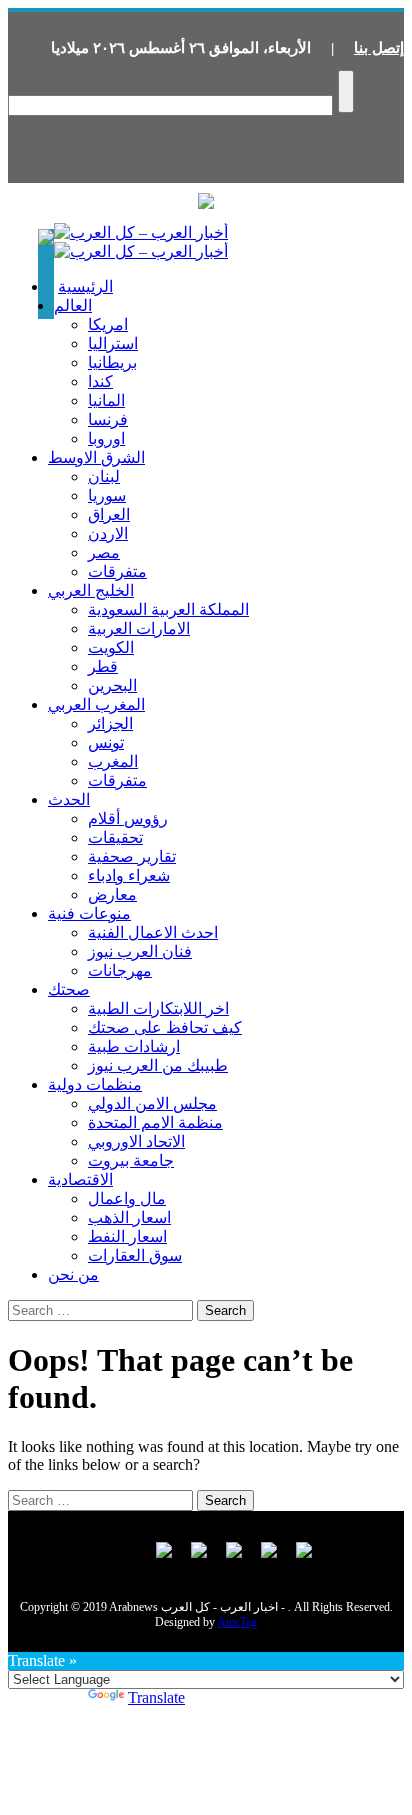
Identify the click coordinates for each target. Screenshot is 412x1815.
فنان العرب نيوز (140, 951)
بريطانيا (112, 362)
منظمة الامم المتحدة (155, 1122)
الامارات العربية (139, 628)
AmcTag (237, 1622)
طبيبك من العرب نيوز (158, 1065)
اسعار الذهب (129, 1217)
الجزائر (110, 723)
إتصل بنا (379, 48)
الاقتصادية (80, 1179)
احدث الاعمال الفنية (153, 932)
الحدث (69, 799)
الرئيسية (85, 286)
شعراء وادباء (129, 875)
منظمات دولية (95, 1084)
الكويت (111, 647)
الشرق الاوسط (96, 457)
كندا (100, 381)
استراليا (113, 343)
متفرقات (117, 571)
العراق (109, 514)
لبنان (104, 476)
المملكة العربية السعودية (168, 609)
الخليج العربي (91, 590)
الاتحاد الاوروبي (136, 1141)
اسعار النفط (127, 1236)
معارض (112, 894)
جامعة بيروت (131, 1160)
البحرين (112, 685)
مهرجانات (120, 970)
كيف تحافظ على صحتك (165, 1027)
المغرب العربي (96, 704)
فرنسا (108, 419)
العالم (73, 305)
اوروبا (106, 438)
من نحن (73, 1274)
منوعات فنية (89, 913)
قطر (103, 666)
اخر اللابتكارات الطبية (158, 1008)
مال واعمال (127, 1198)
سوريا (107, 495)
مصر (104, 552)
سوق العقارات (135, 1255)
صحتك (69, 989)
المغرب (113, 761)
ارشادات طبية (134, 1046)
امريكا (108, 324)
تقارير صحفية (132, 856)
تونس (106, 742)
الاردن (108, 533)
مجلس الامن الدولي (152, 1103)
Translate (156, 1697)
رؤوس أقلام (128, 818)
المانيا (106, 400)
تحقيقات (115, 837)
